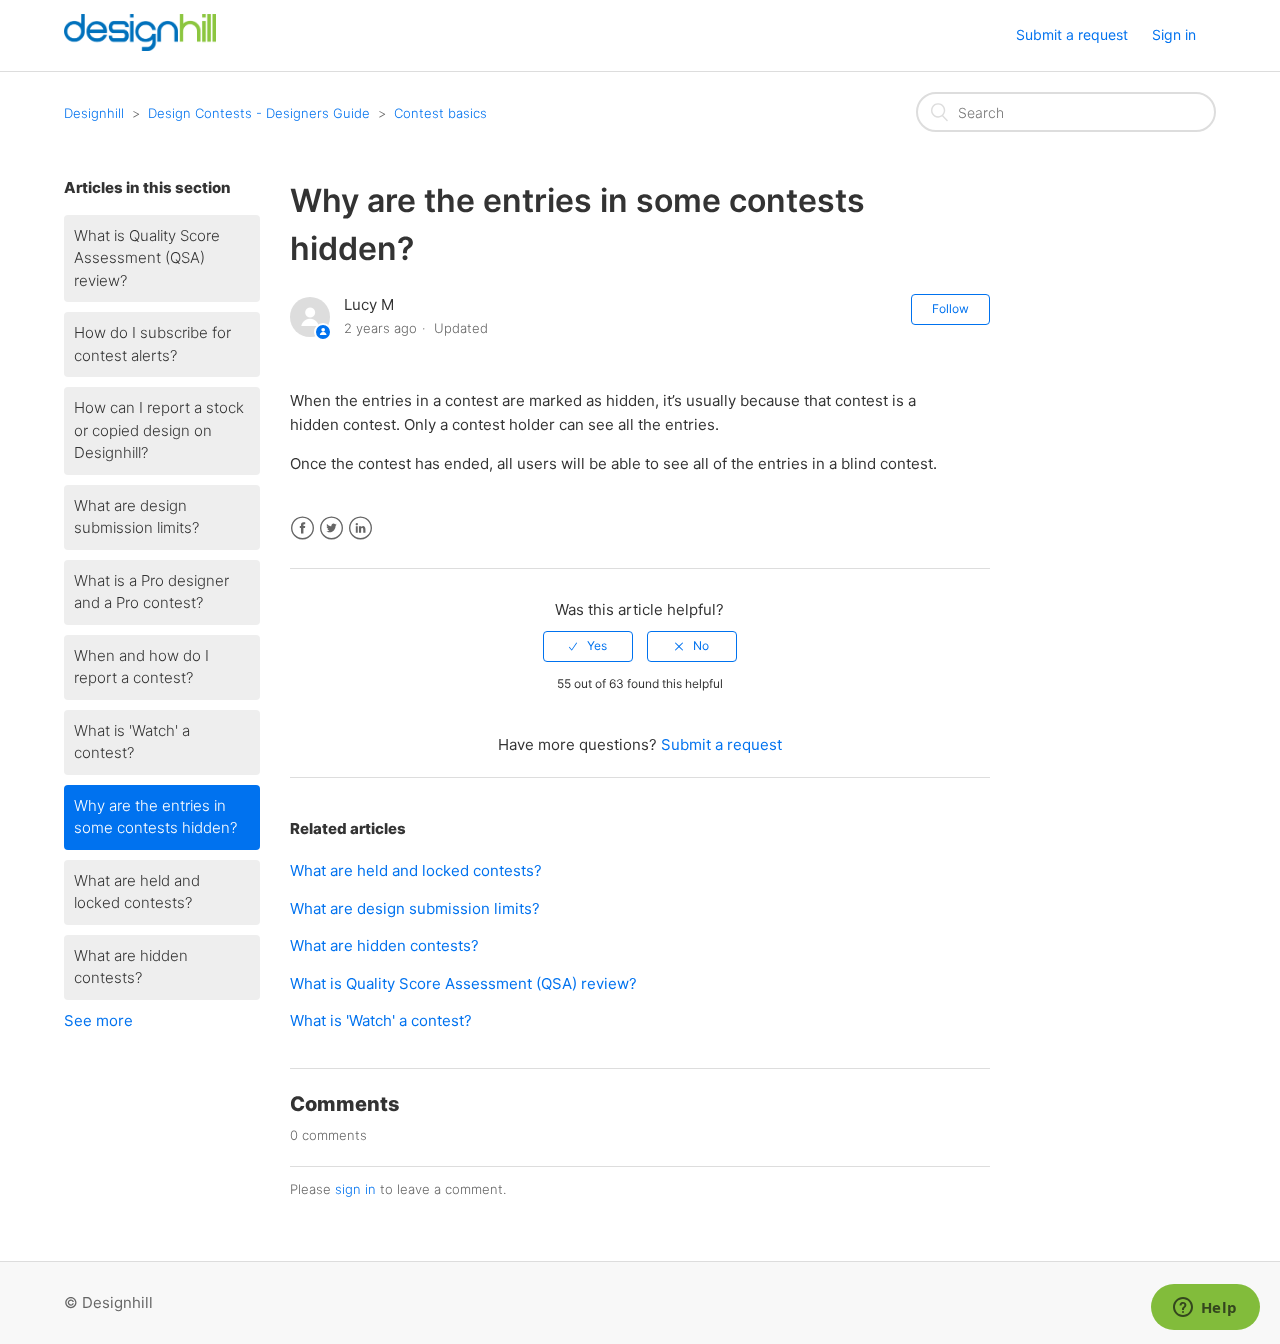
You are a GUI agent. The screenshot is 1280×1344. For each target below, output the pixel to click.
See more (98, 1020)
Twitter (331, 528)
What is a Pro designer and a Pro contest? (151, 592)
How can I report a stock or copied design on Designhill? (159, 430)
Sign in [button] (1174, 34)
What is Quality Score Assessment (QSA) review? (147, 258)
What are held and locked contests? (137, 892)
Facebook (302, 528)
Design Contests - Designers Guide (259, 113)
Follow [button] (950, 308)
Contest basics (440, 113)
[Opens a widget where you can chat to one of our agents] (1205, 1309)
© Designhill (108, 1302)
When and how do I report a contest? (141, 667)
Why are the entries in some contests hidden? (155, 817)
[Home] (140, 45)
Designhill (94, 113)
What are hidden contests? (131, 967)
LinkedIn (360, 528)
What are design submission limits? (136, 517)
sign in (355, 1189)
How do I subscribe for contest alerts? (152, 344)
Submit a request (1072, 34)
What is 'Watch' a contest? (132, 742)
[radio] (588, 646)
